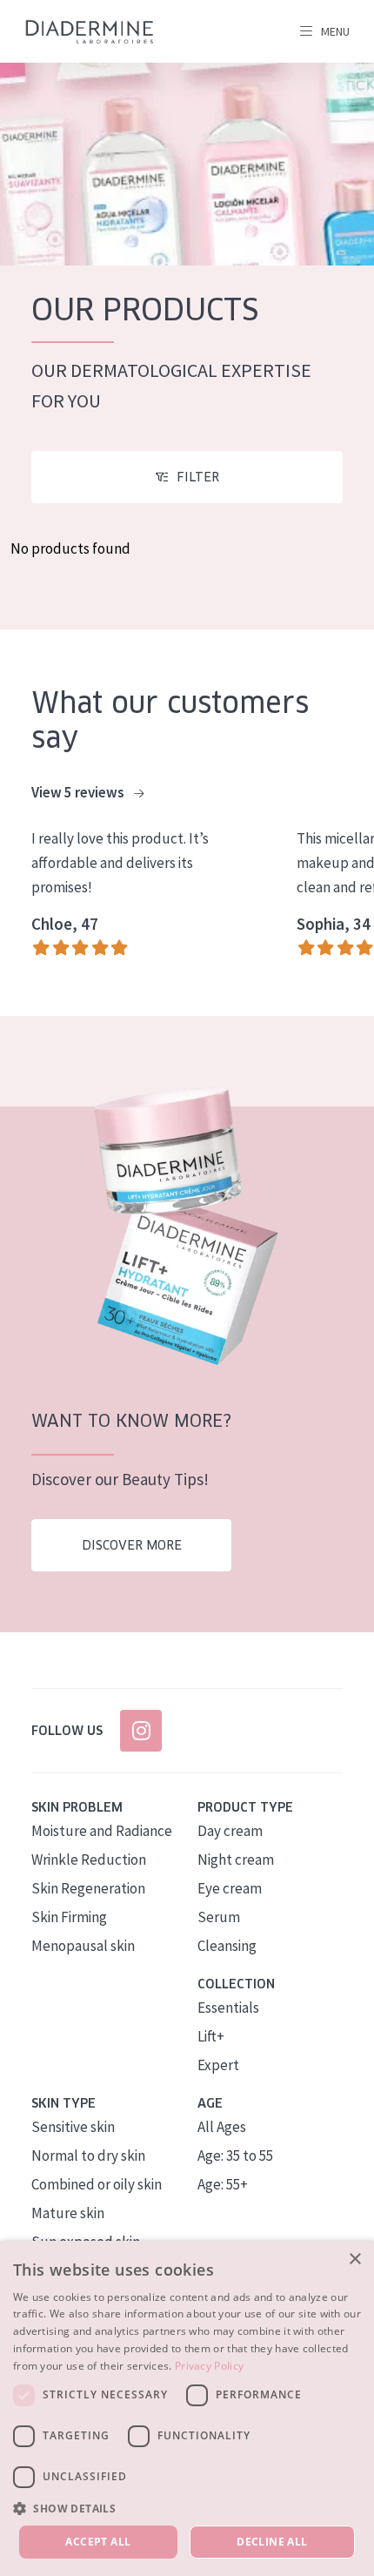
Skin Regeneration (88, 1888)
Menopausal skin (83, 1946)
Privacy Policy (209, 2366)
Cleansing (227, 1946)
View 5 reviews (79, 792)
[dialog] (187, 2408)
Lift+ (211, 2036)
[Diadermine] (90, 32)
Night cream (236, 1860)
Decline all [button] (272, 2542)
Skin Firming (69, 1917)
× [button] (354, 2260)
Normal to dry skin (88, 2156)
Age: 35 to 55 (235, 2156)
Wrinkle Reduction (89, 1860)
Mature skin (68, 2213)
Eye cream (230, 1888)
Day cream (230, 1831)
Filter (198, 477)
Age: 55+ (223, 2184)
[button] (187, 2508)
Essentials (228, 2008)
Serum (219, 1917)
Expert (218, 2065)
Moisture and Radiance (102, 1831)
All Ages (222, 2127)
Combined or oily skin (97, 2184)
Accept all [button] (98, 2542)
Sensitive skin (73, 2127)
